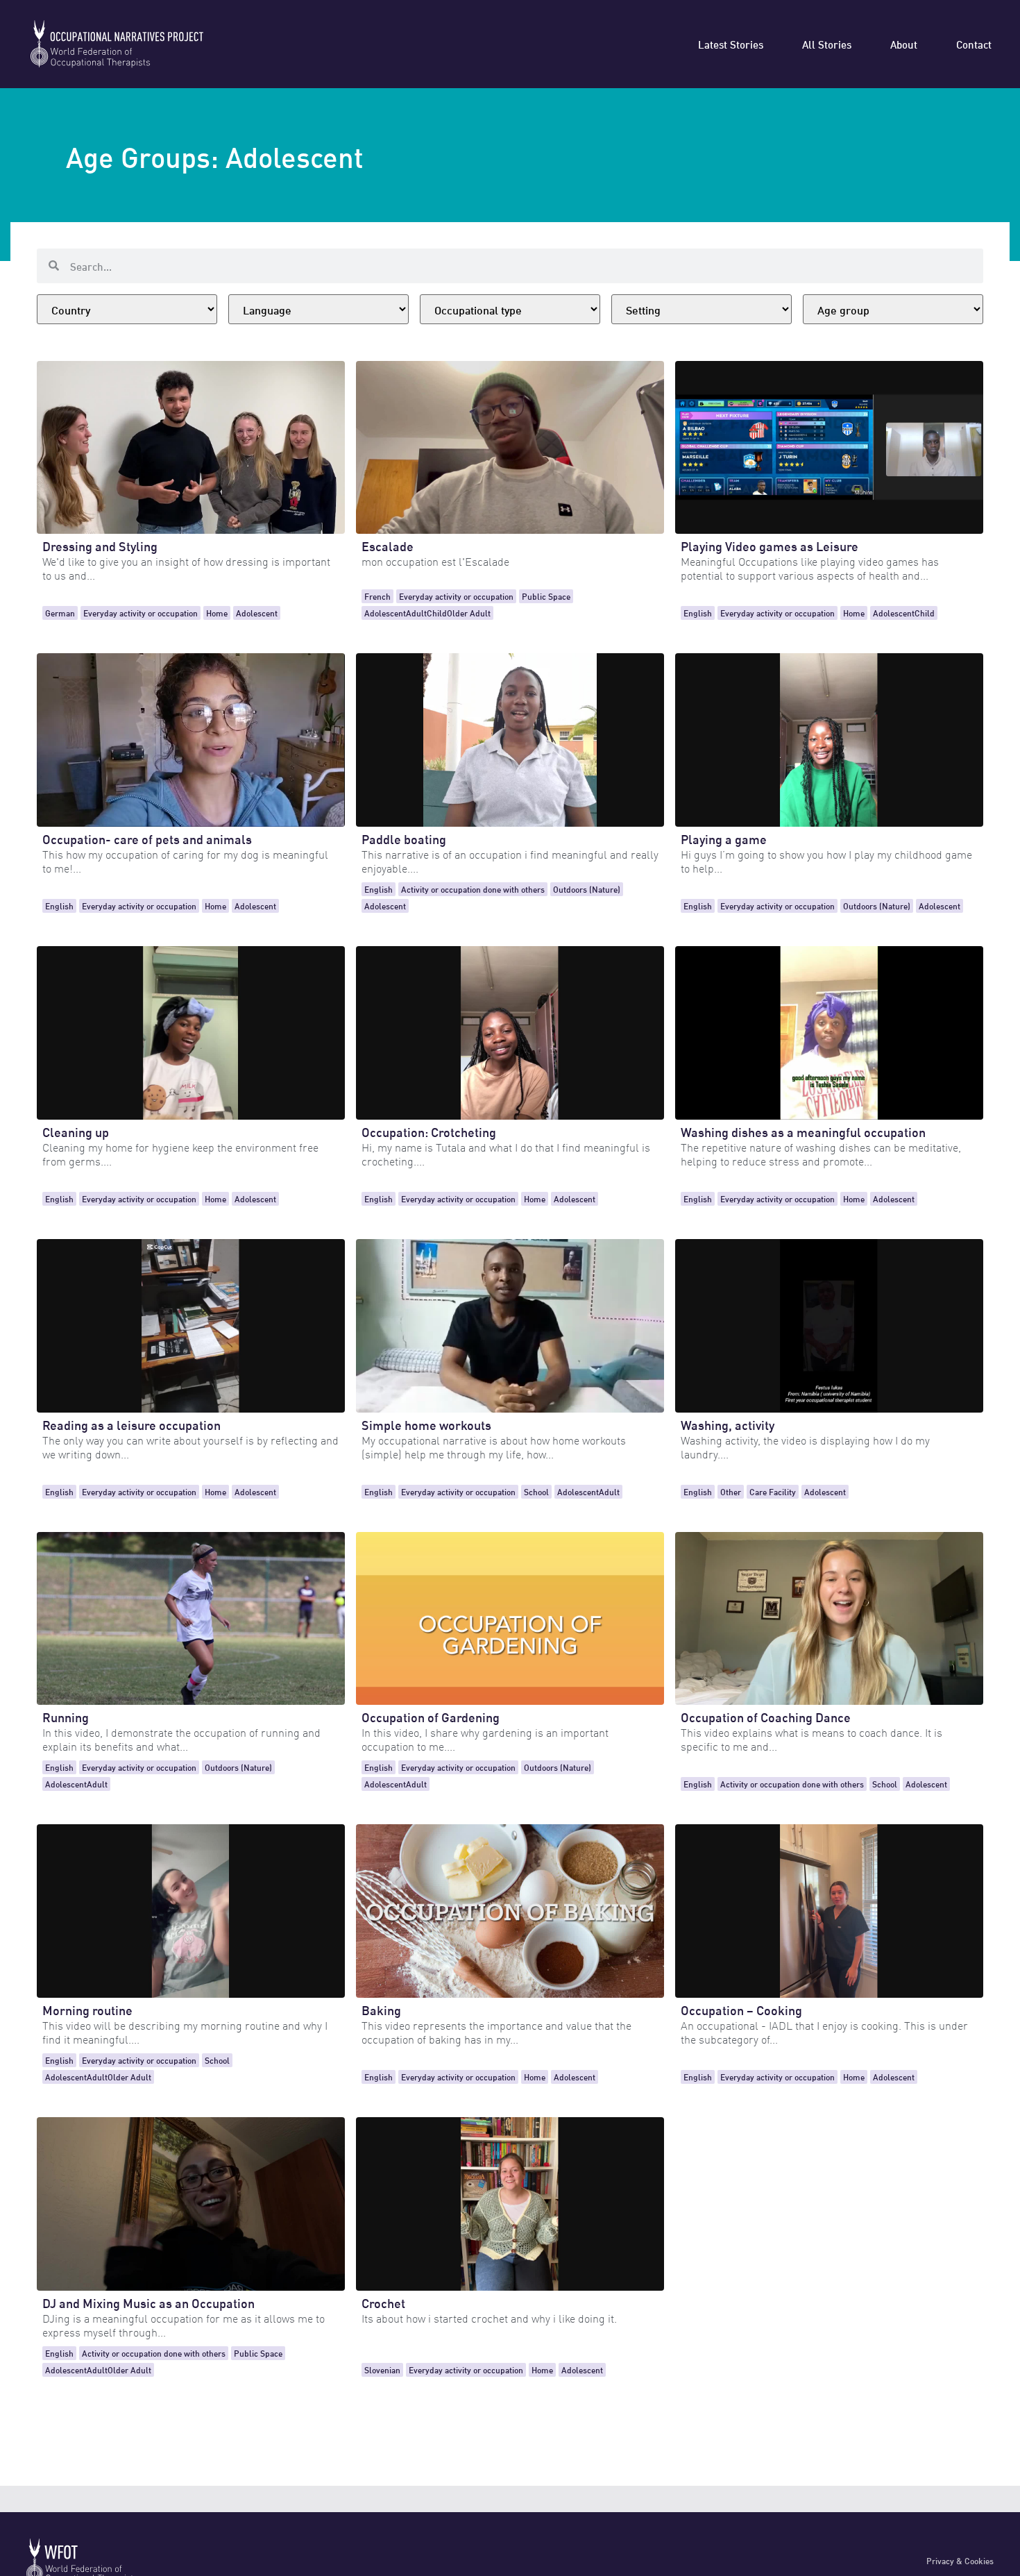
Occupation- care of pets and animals (147, 838)
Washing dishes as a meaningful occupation (803, 1131)
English (698, 613)
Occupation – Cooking (741, 2009)
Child (437, 613)
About (904, 44)
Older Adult (469, 613)
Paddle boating (404, 838)
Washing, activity (728, 1424)
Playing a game (724, 838)
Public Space (546, 596)
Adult (416, 613)
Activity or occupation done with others (473, 889)
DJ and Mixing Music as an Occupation (148, 2302)
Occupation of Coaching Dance (766, 1716)
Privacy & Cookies (960, 2560)
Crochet (383, 2302)
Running (66, 1716)
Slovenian (382, 2369)
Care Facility (773, 1491)
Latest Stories (731, 44)
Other (731, 1491)
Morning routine (87, 2009)
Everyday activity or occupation (141, 613)
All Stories (827, 44)
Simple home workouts (426, 1424)
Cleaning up (76, 1131)
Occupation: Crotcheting (429, 1131)
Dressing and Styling (100, 545)
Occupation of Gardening (431, 1716)
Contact (974, 44)
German (60, 613)
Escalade (388, 545)
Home (217, 613)
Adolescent (257, 613)
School (536, 1491)
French (377, 596)
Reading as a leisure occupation (131, 1424)
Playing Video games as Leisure (770, 545)
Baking (381, 2009)
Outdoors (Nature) (587, 889)
